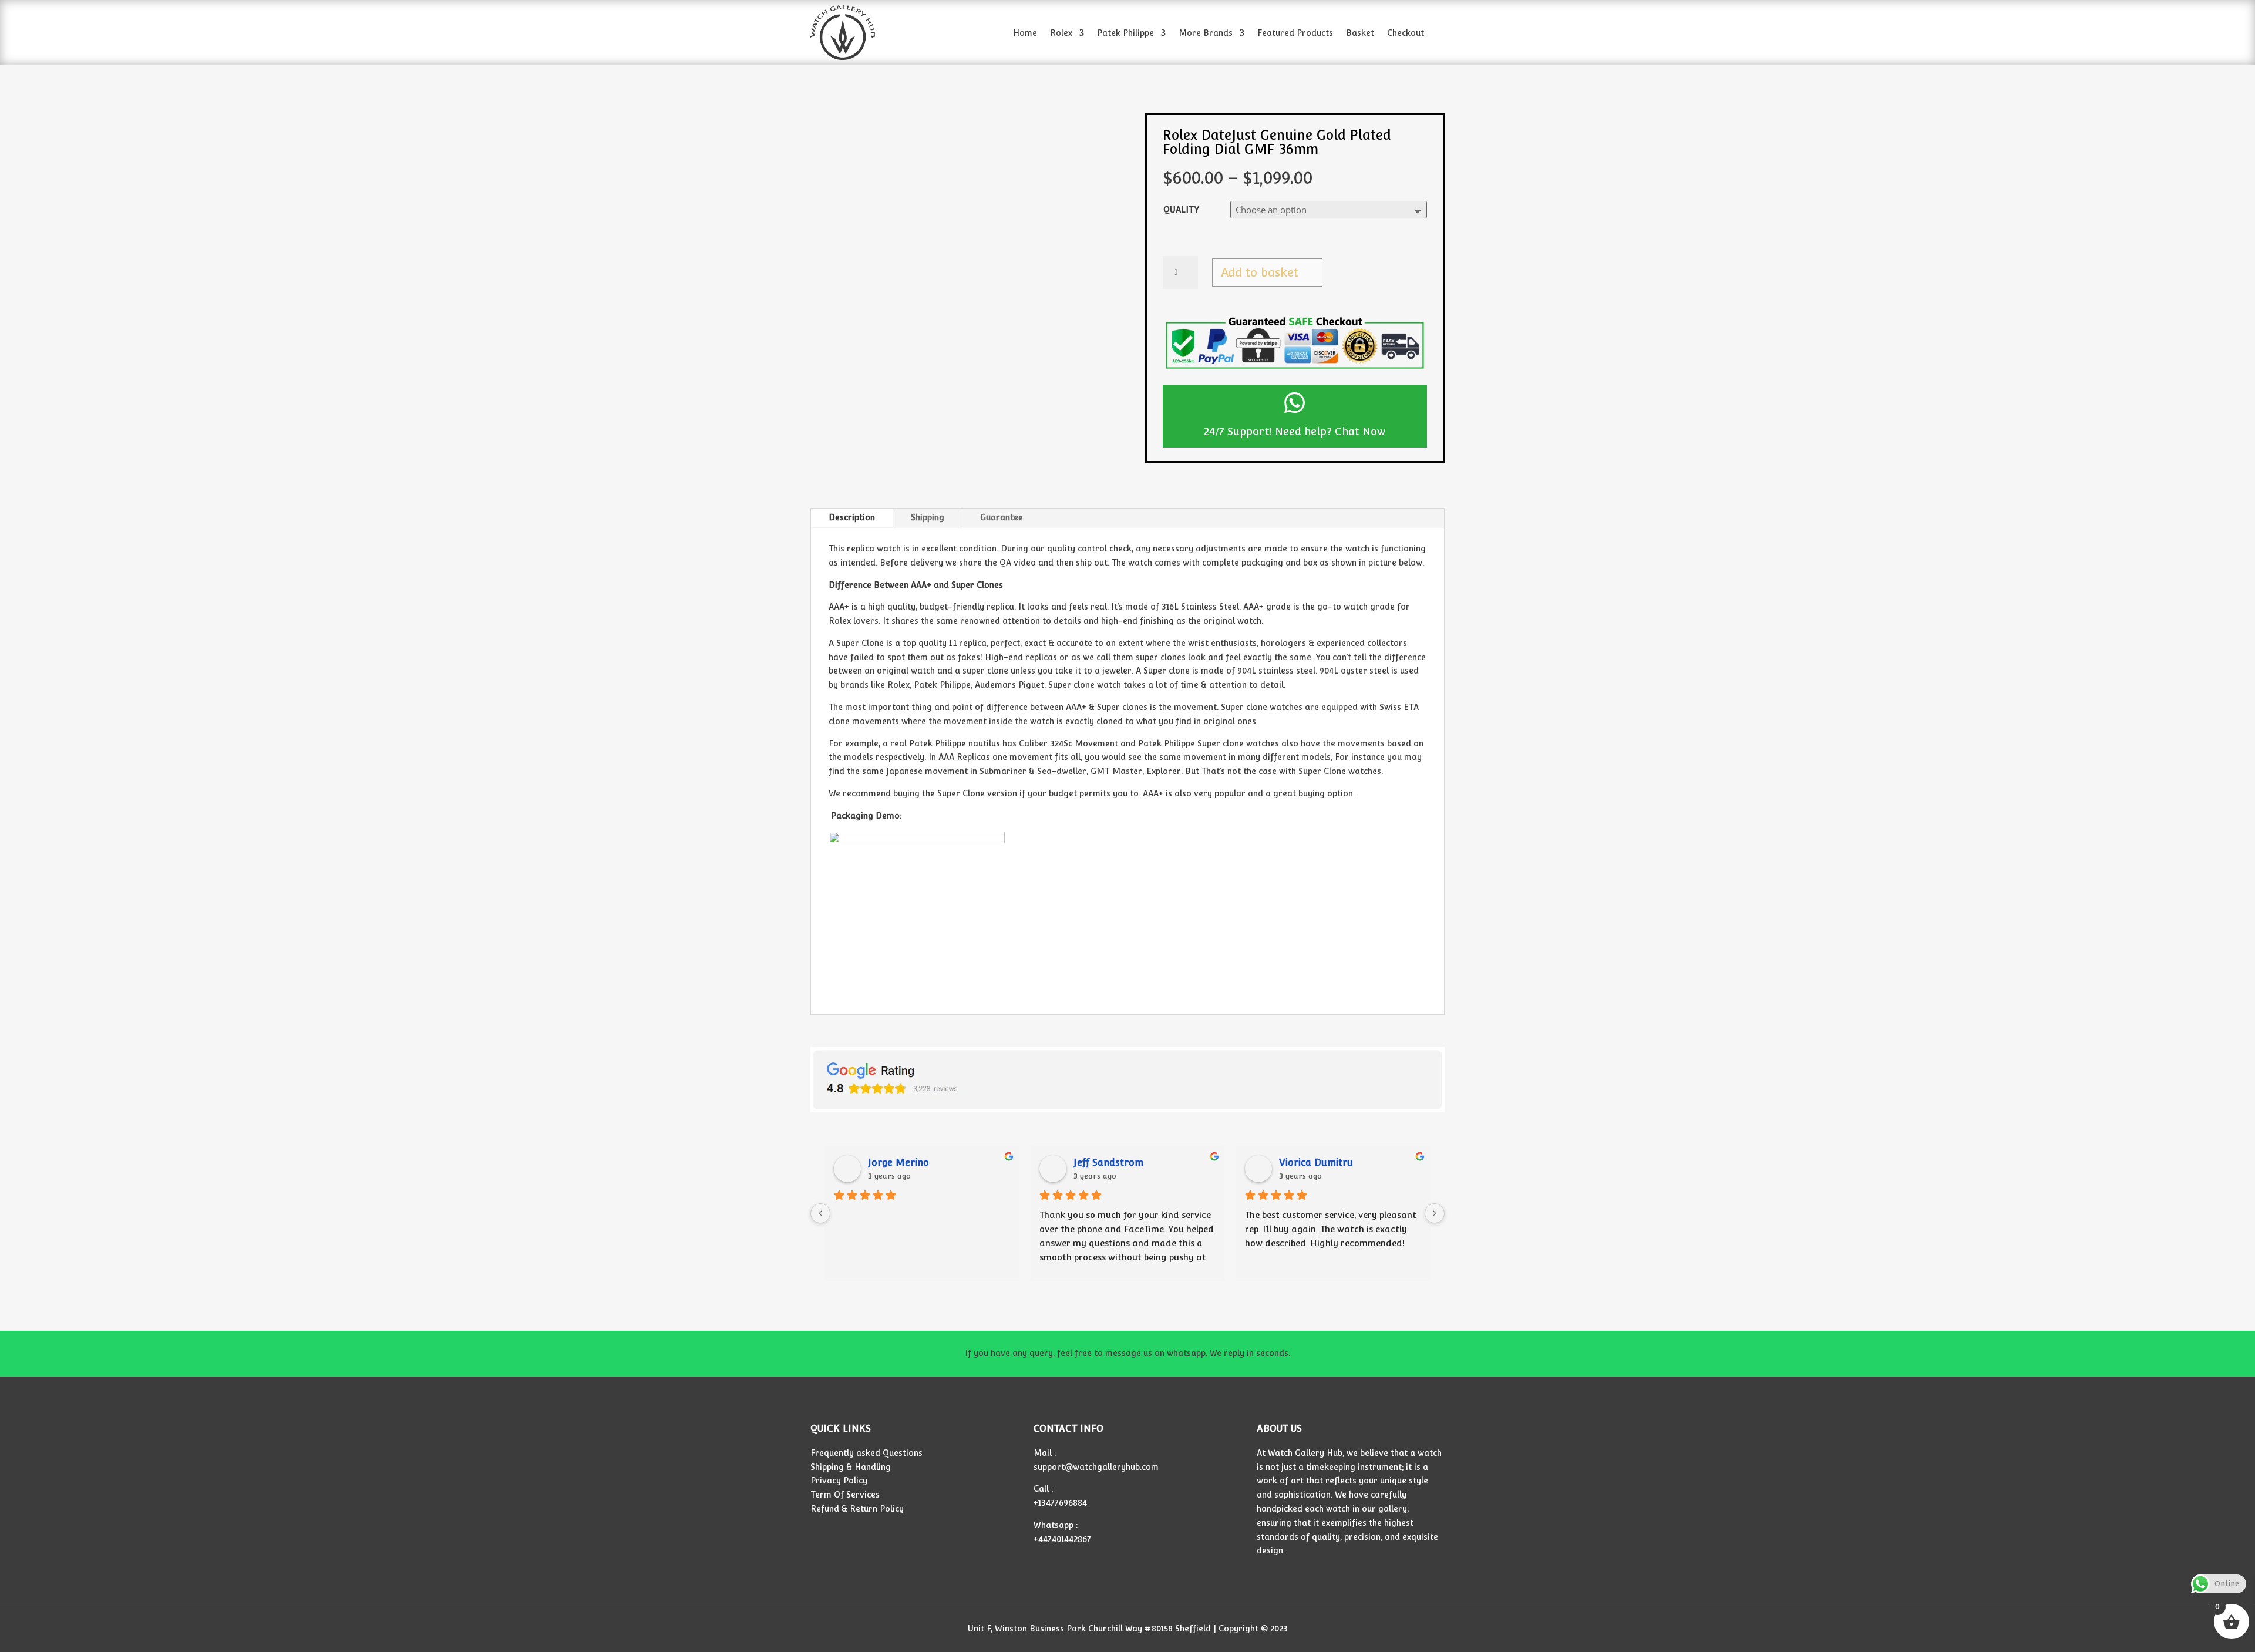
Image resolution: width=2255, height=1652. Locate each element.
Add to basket (1260, 272)
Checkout (1406, 33)
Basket (1360, 33)
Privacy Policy (839, 1481)
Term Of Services (845, 1495)
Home (1025, 33)
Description (852, 517)
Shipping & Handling (851, 1467)
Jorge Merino (898, 1163)
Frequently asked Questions (866, 1453)
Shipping (928, 517)
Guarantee (1002, 517)
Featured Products (1295, 33)
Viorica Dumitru (1316, 1163)
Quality (1181, 210)
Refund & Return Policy (857, 1509)
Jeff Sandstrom (1108, 1163)
